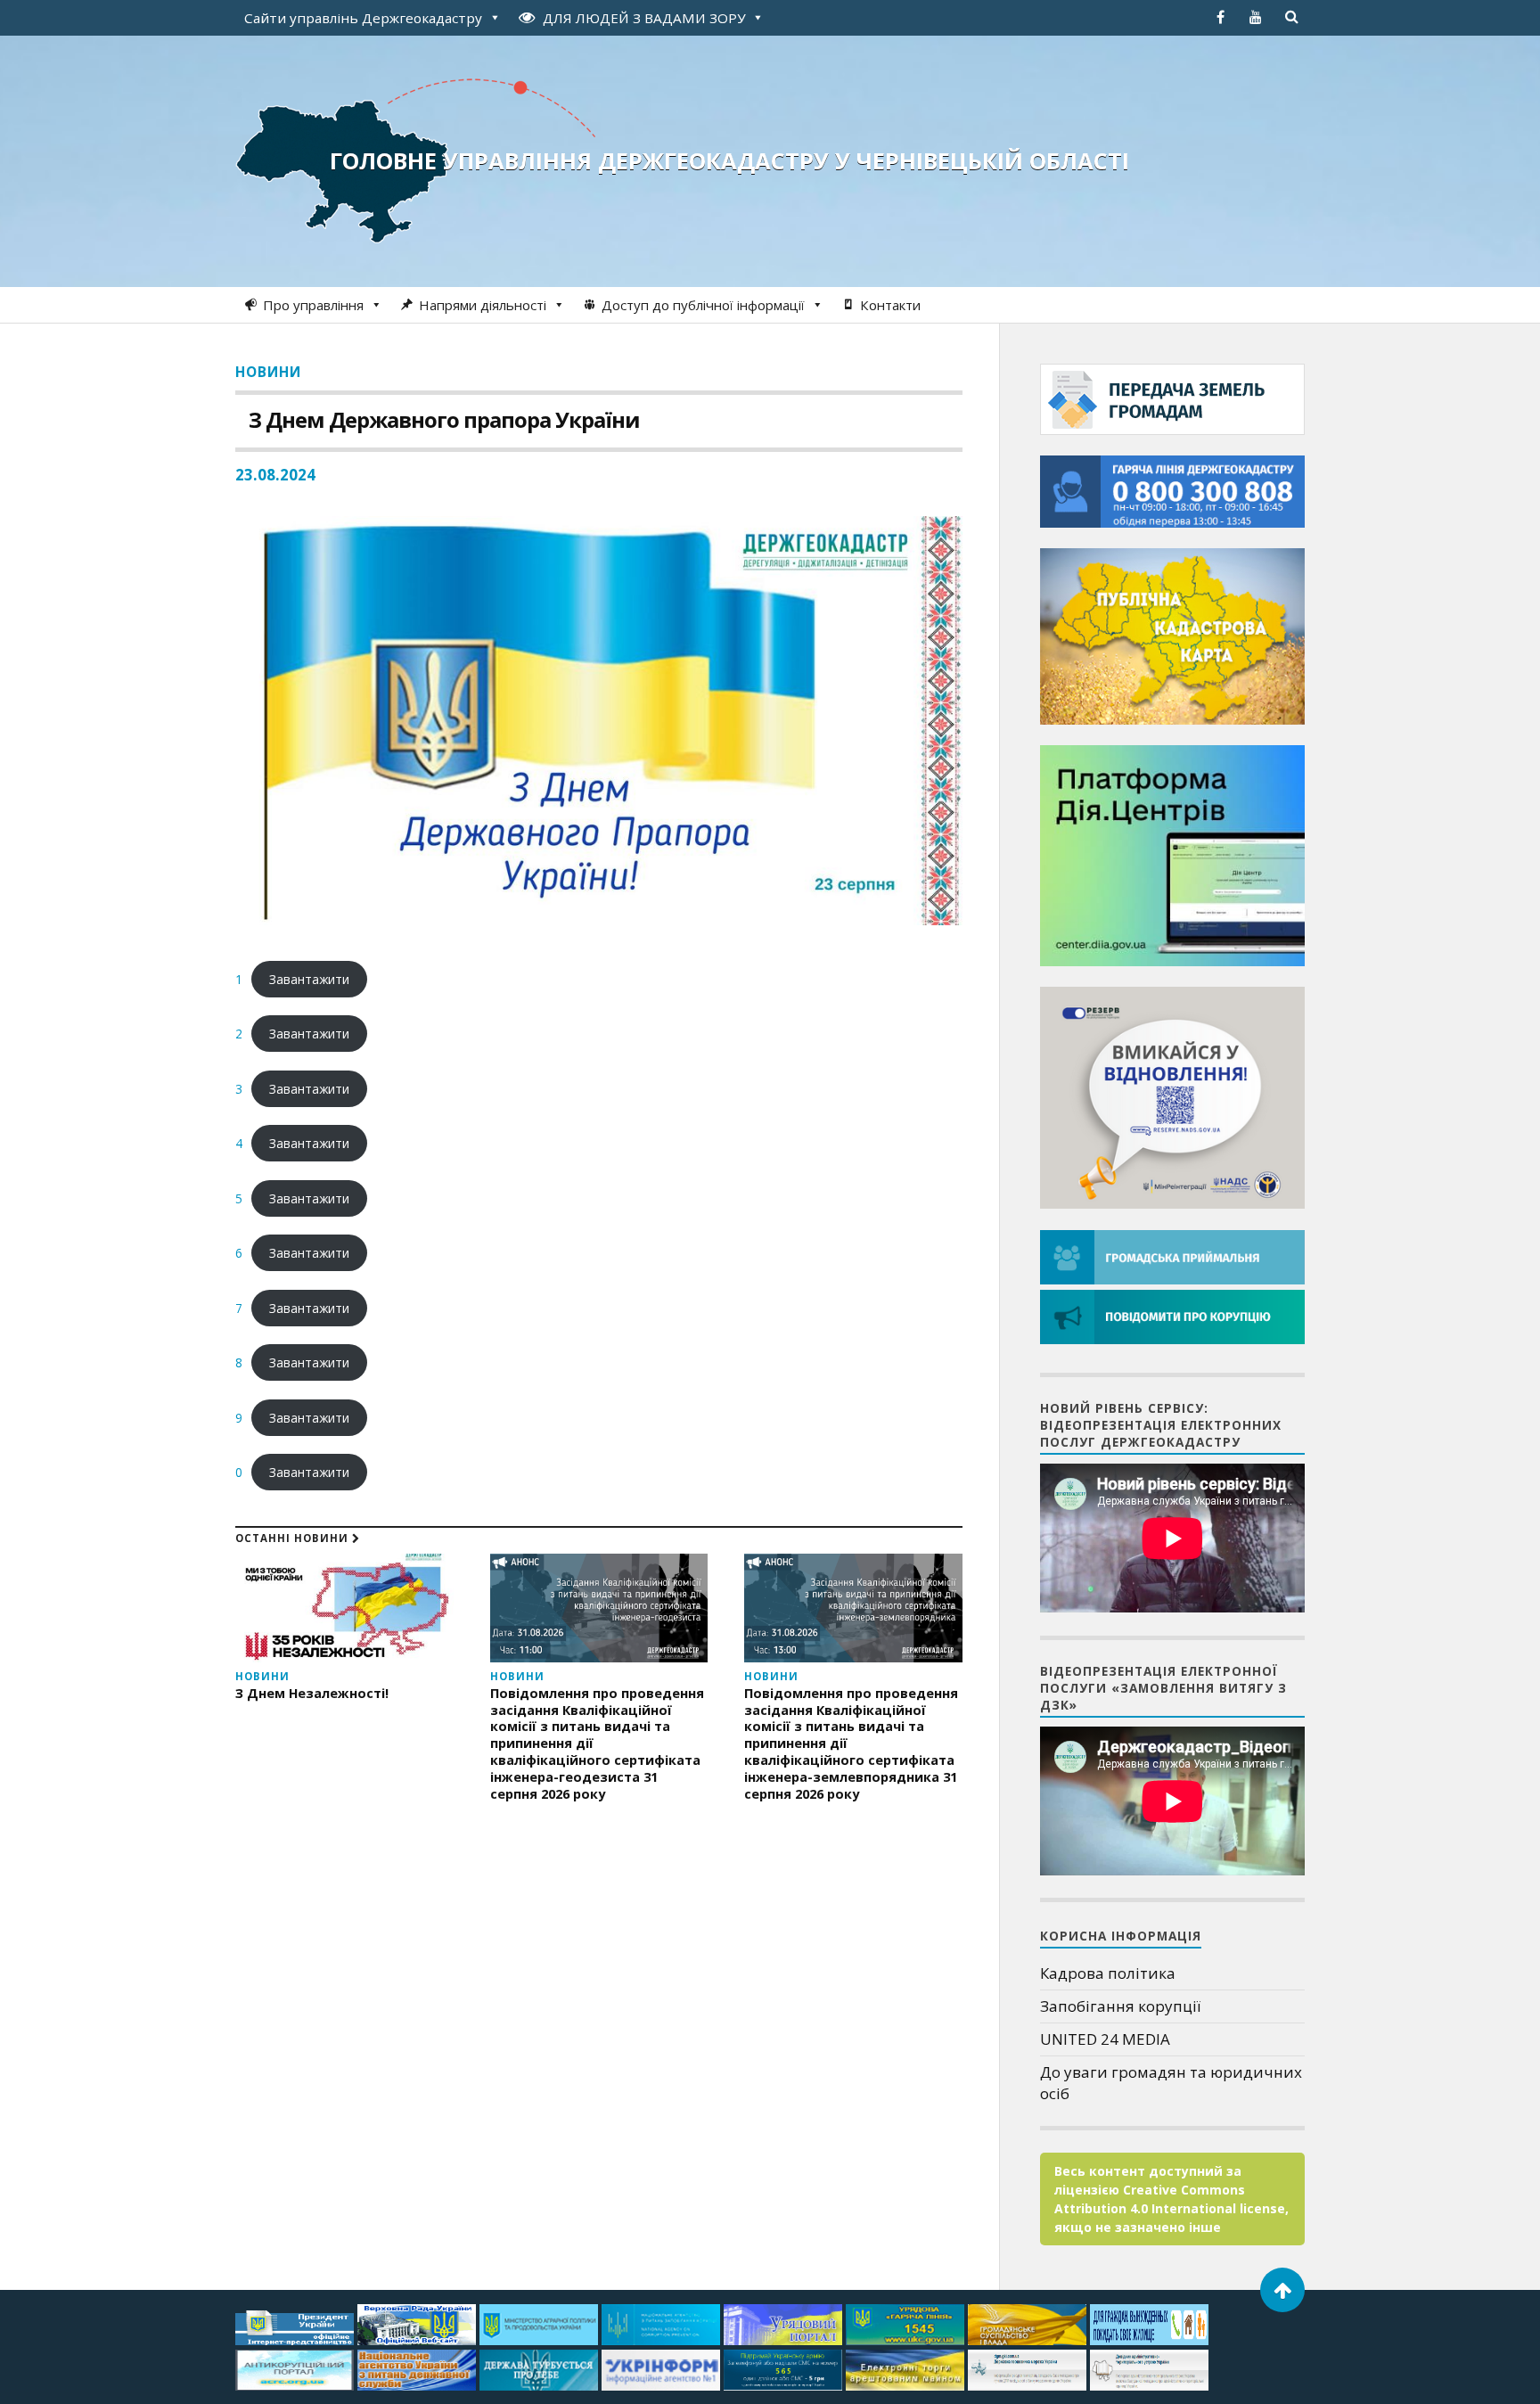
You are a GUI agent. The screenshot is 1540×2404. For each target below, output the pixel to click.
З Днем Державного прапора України (444, 419)
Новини (268, 372)
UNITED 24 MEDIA (1105, 2039)
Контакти (890, 305)
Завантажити (309, 979)
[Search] (1291, 17)
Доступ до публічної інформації (703, 305)
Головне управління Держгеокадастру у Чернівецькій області (729, 160)
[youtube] (1256, 17)
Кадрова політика (1108, 1973)
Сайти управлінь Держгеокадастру (363, 18)
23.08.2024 (275, 475)
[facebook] (1220, 17)
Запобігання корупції (1120, 2006)
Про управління (313, 305)
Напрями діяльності (483, 305)
